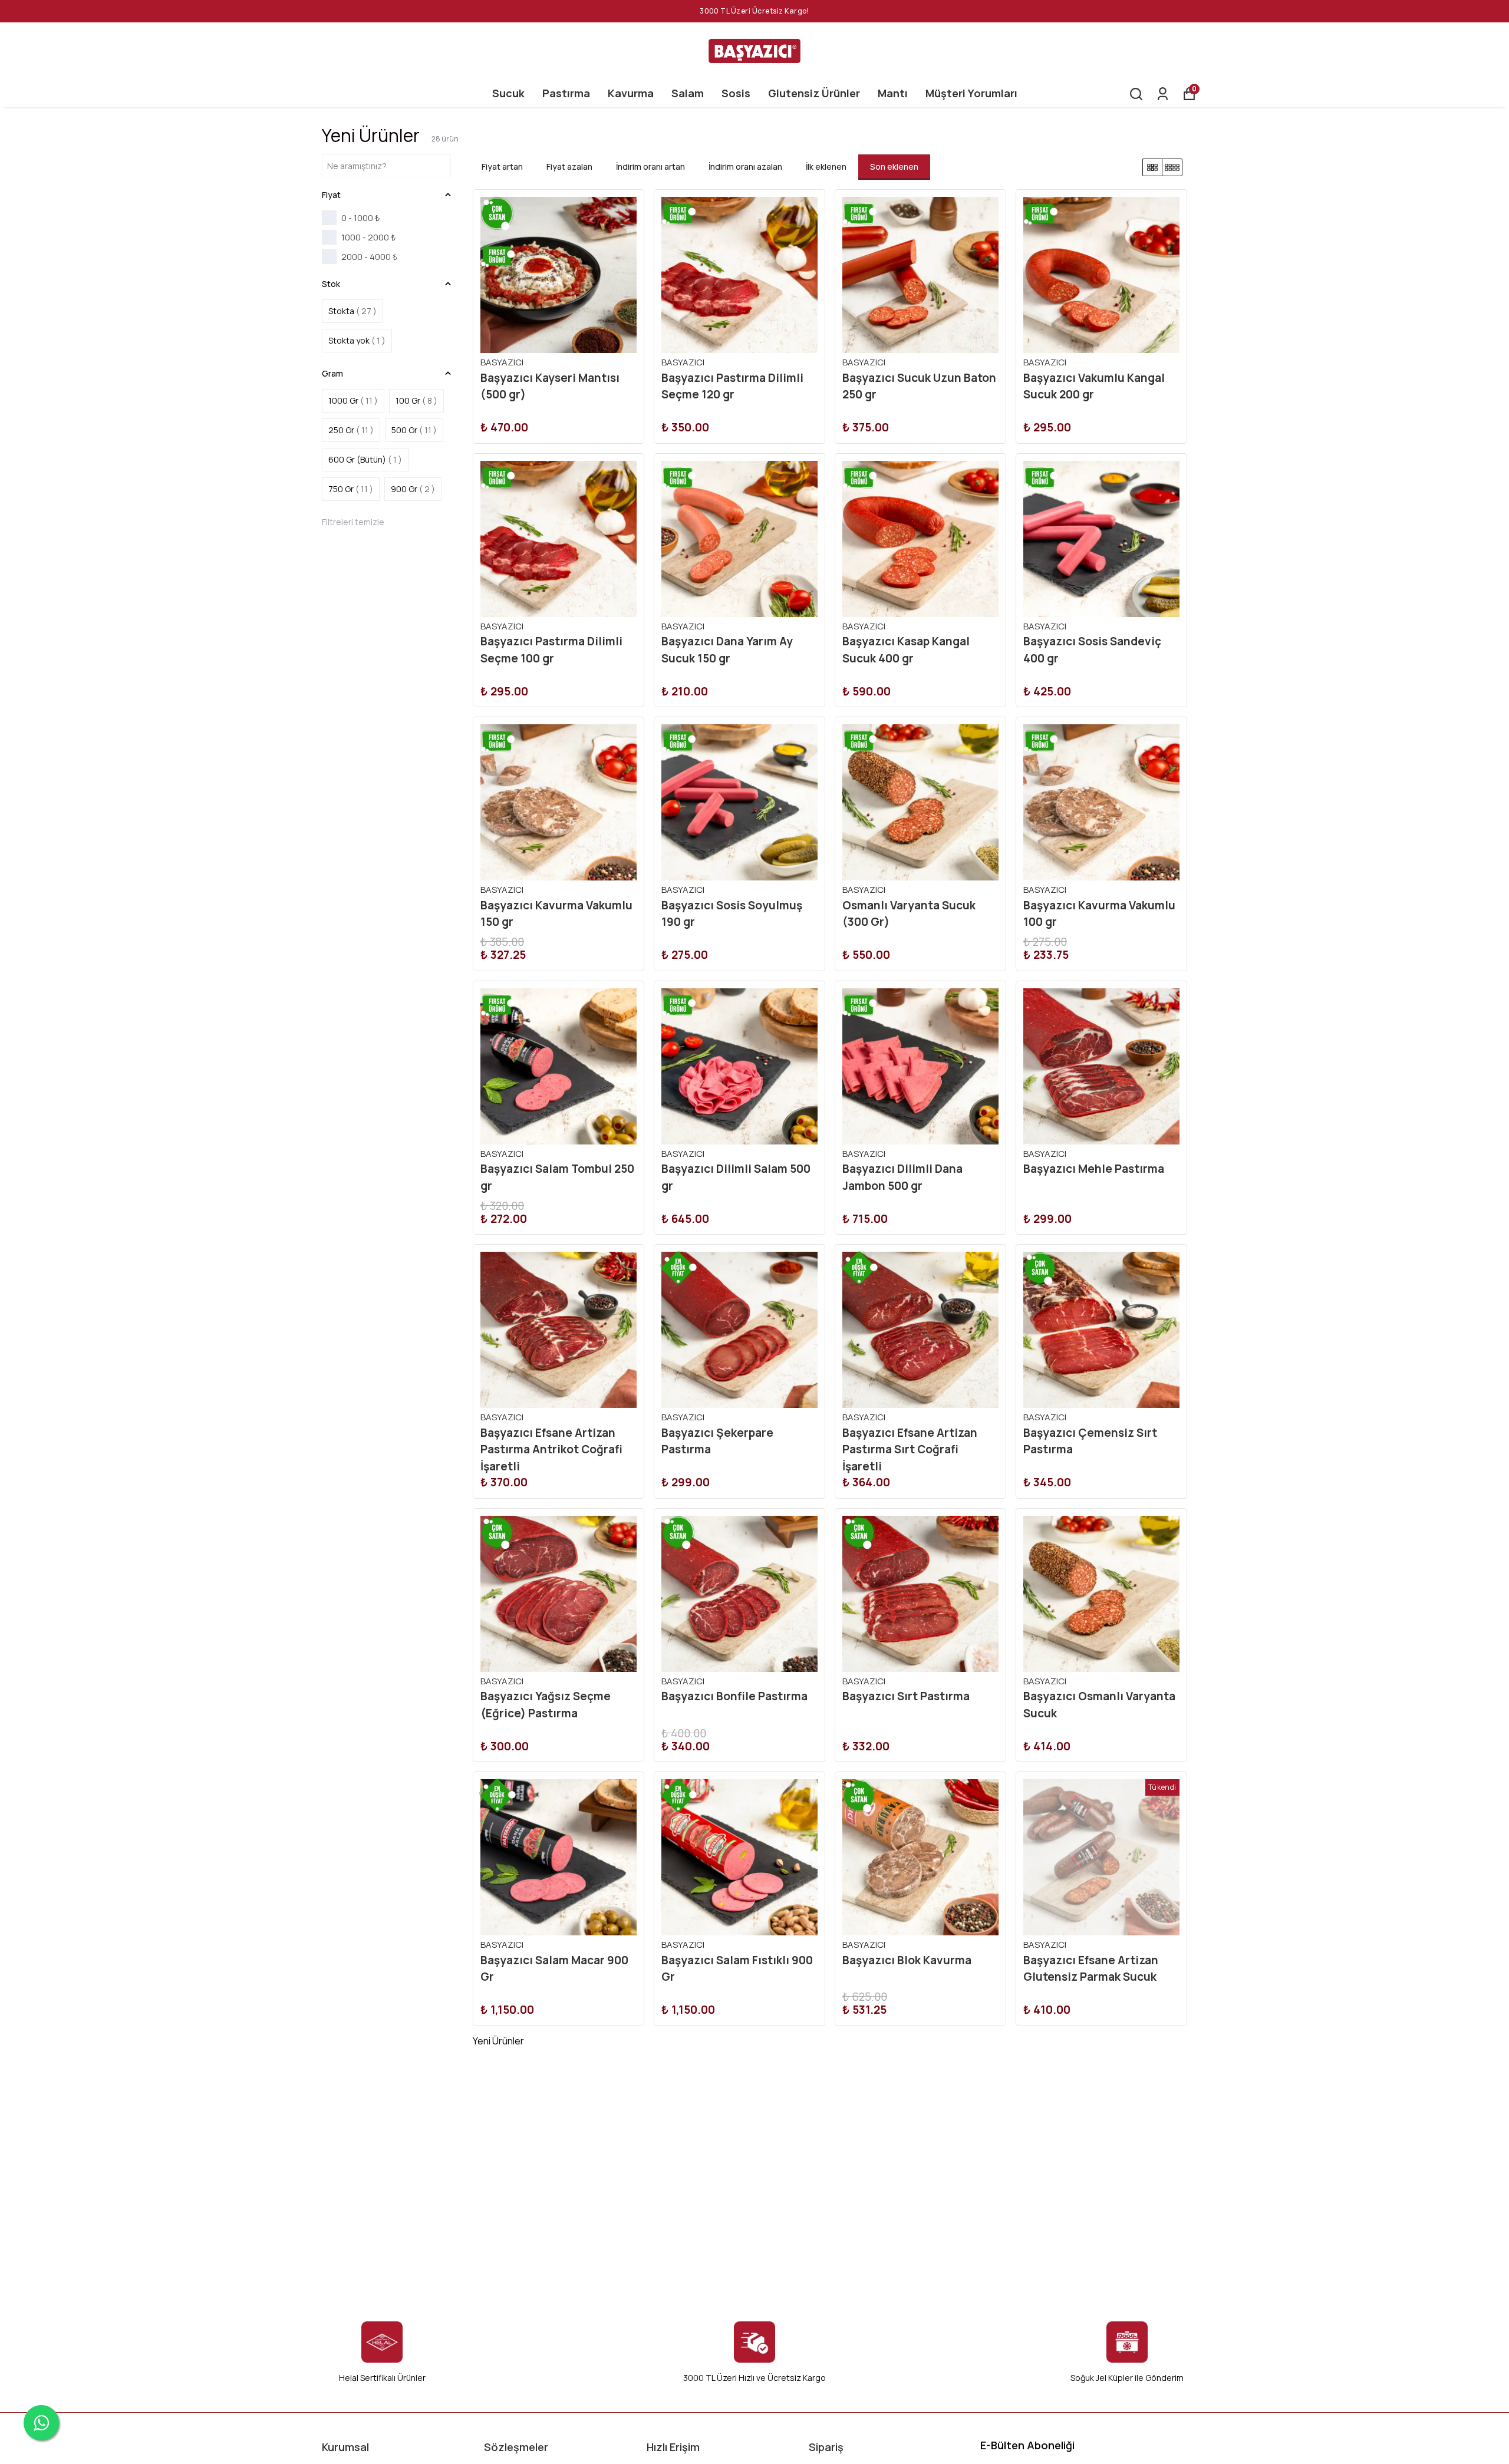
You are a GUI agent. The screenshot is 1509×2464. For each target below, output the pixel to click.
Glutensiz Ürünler (814, 93)
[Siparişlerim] (1163, 94)
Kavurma (631, 93)
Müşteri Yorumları (971, 93)
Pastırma (566, 93)
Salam (688, 93)
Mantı (893, 93)
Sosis (736, 93)
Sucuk (508, 93)
